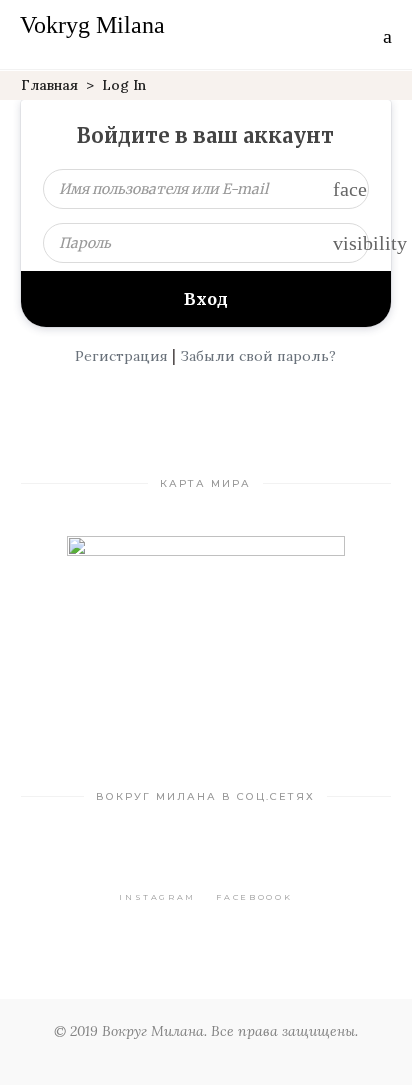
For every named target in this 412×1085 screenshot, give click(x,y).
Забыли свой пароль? (258, 356)
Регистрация (121, 356)
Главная (49, 85)
